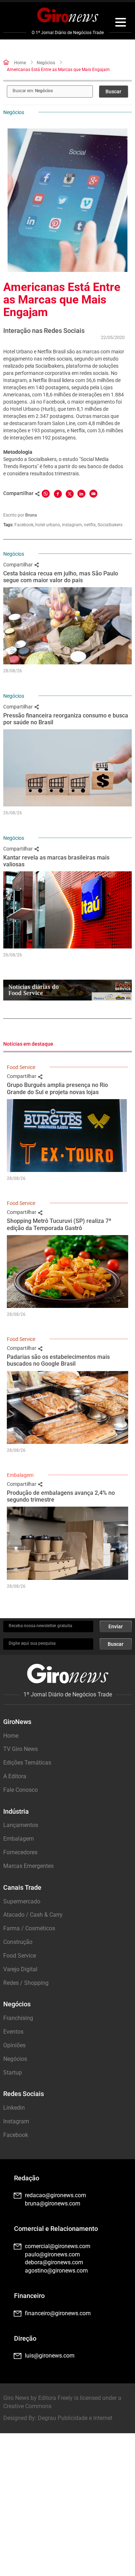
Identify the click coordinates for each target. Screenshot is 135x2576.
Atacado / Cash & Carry (33, 1915)
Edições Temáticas (27, 1763)
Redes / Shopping (26, 1983)
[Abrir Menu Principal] (121, 23)
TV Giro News (21, 1749)
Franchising (18, 2018)
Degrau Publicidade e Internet (75, 2418)
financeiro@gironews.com (58, 2313)
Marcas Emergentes (28, 1866)
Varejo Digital (20, 1969)
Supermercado (22, 1901)
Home (20, 63)
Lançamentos (21, 1825)
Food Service (21, 1067)
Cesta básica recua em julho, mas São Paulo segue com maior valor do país (61, 577)
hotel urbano (48, 525)
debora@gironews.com (54, 2262)
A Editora (15, 1776)
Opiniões (14, 2045)
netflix (90, 525)
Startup (13, 2073)
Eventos (13, 2032)
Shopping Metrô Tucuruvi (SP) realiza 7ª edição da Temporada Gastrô (59, 1224)
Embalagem (20, 1475)
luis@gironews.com (50, 2356)
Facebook (24, 525)
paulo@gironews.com (52, 2254)
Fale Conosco (21, 1790)
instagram (72, 525)
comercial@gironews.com (58, 2246)
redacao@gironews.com (55, 2195)
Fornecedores (20, 1852)
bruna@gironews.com (53, 2203)
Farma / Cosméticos (29, 1928)
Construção (18, 1942)
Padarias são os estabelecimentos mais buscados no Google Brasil (58, 1360)
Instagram (16, 2121)
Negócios (46, 63)
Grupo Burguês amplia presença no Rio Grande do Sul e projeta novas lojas (57, 1088)
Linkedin (14, 2108)
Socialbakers (110, 525)
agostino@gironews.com (56, 2271)
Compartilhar (19, 565)
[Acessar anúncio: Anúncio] (67, 990)
